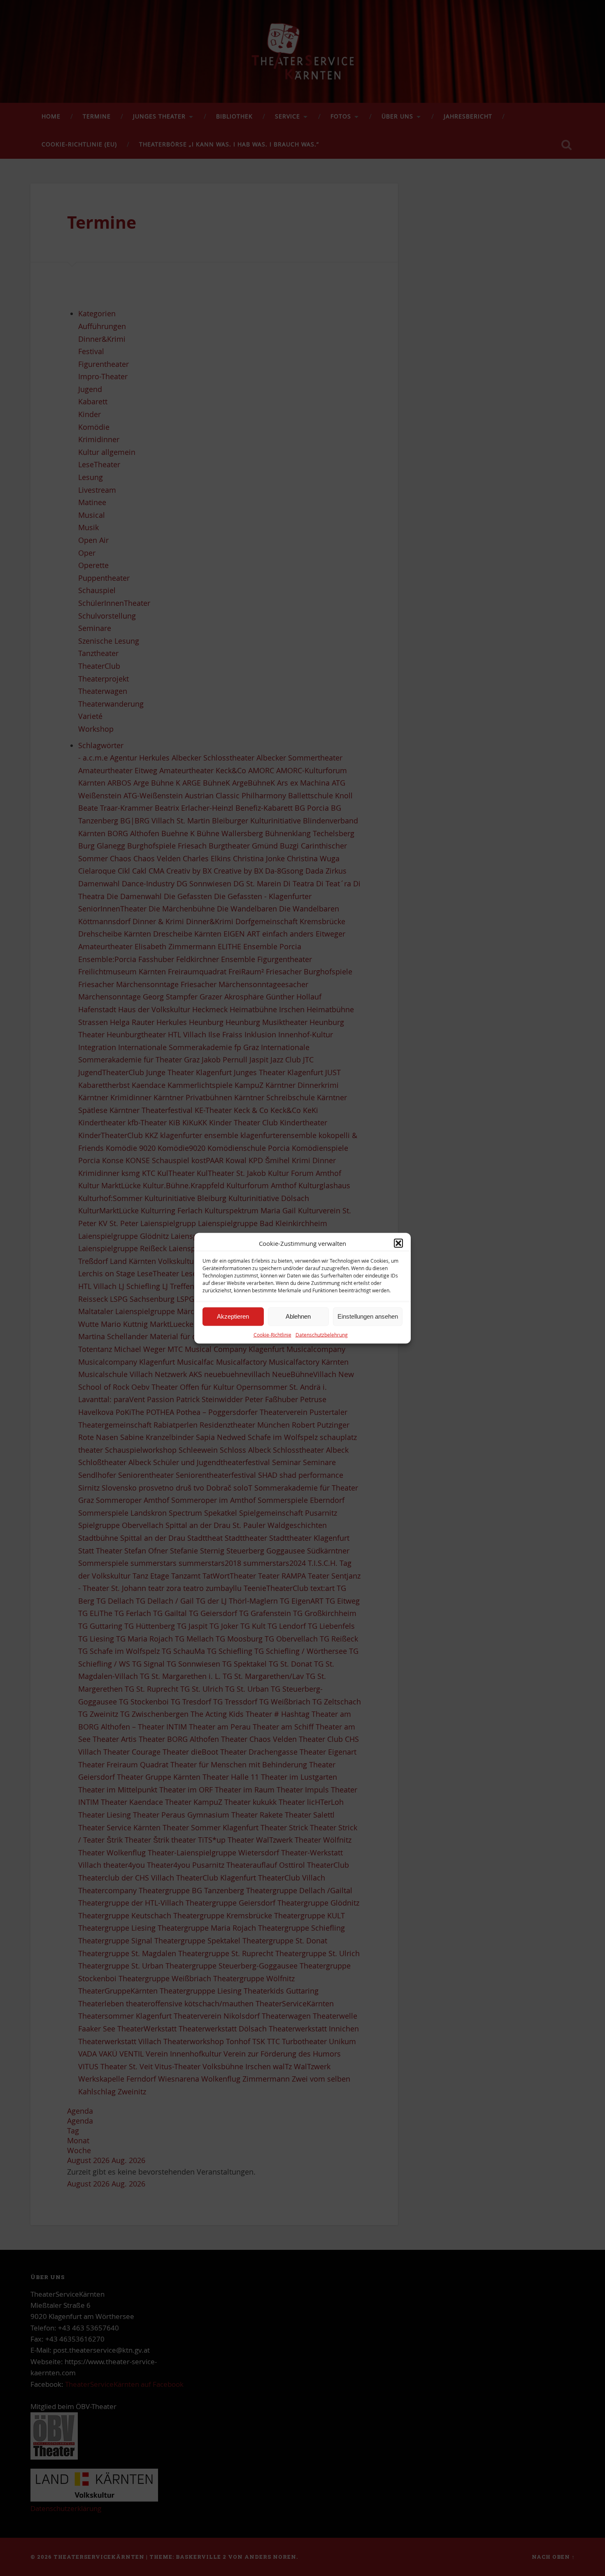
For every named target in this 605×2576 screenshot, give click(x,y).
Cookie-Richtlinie (272, 1334)
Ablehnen (298, 1316)
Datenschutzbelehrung (322, 1334)
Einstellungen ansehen (368, 1316)
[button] (398, 1243)
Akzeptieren (233, 1316)
